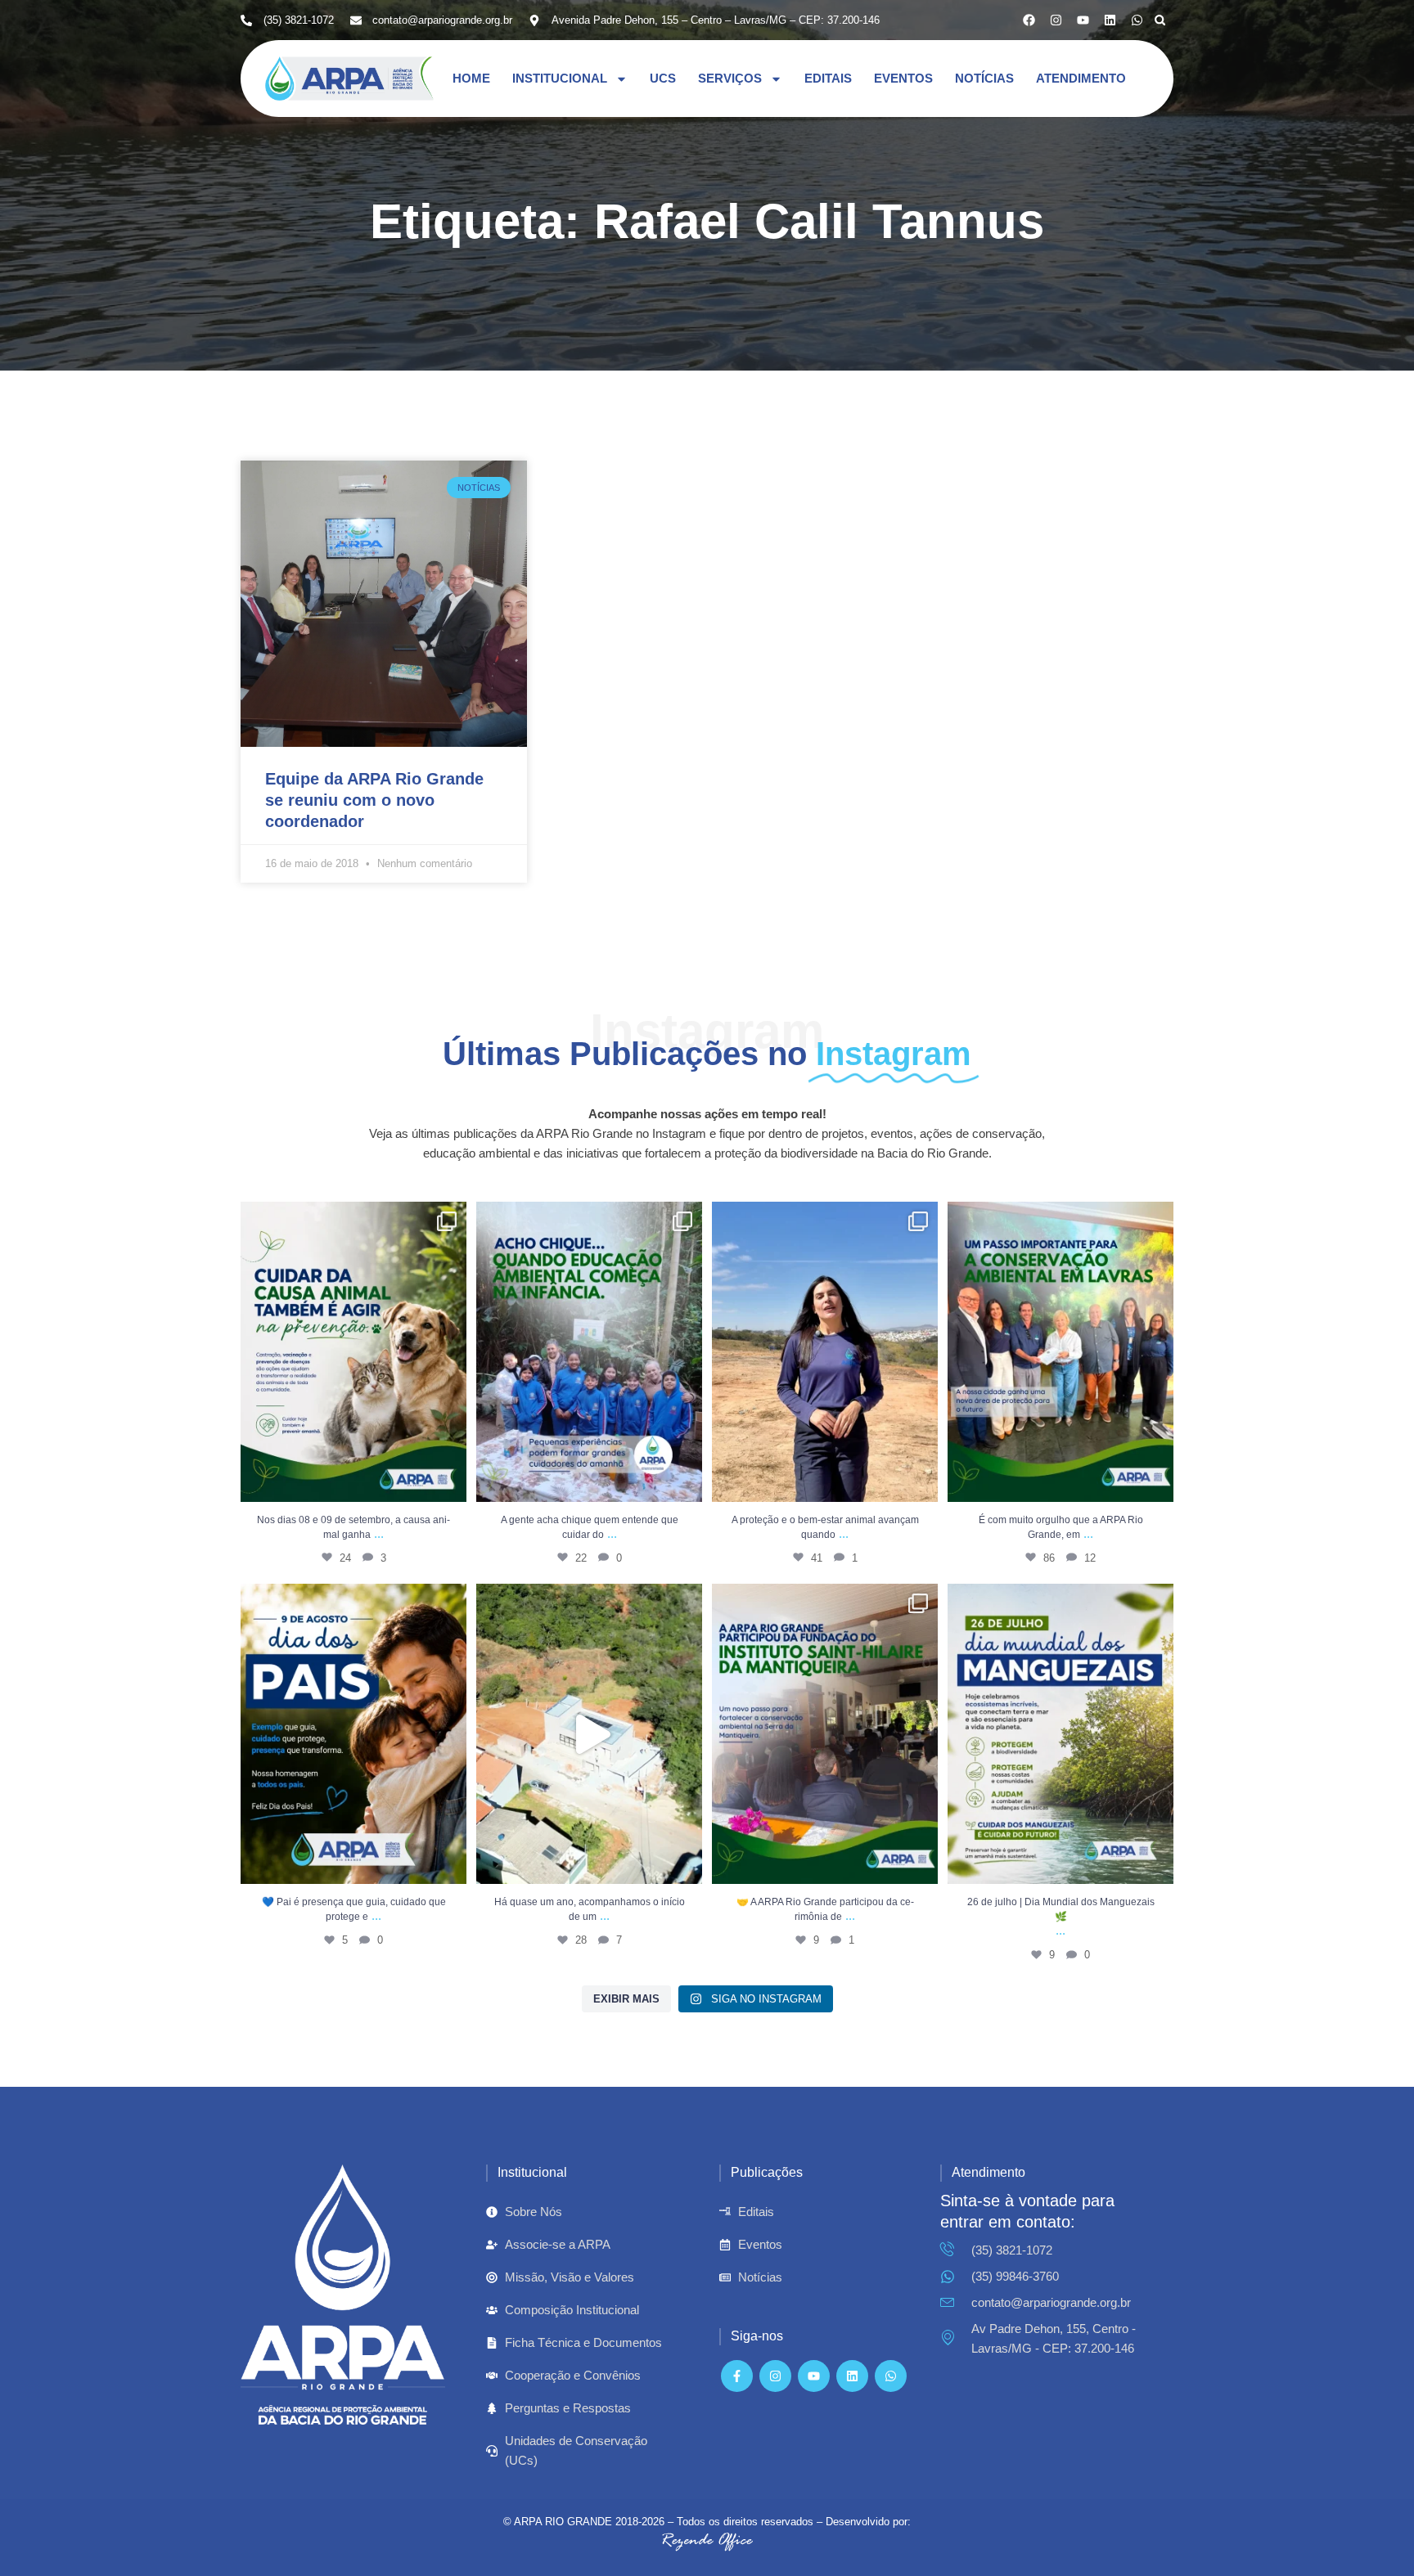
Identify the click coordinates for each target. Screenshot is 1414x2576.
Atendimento (1081, 78)
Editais (828, 78)
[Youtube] (1083, 20)
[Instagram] (1056, 20)
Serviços (730, 78)
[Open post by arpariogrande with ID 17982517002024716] (825, 1734)
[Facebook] (1029, 20)
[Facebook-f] (737, 2376)
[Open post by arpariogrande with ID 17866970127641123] (353, 1352)
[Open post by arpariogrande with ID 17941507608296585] (1060, 1352)
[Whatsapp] (1137, 20)
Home (471, 78)
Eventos (903, 78)
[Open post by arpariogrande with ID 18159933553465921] (1060, 1734)
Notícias (984, 78)
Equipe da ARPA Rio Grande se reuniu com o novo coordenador (374, 800)
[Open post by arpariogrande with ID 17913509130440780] (353, 1734)
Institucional (560, 78)
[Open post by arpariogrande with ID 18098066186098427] (589, 1734)
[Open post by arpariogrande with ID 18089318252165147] (589, 1352)
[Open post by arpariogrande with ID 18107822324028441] (825, 1352)
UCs (663, 78)
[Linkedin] (1110, 20)
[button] (1160, 20)
